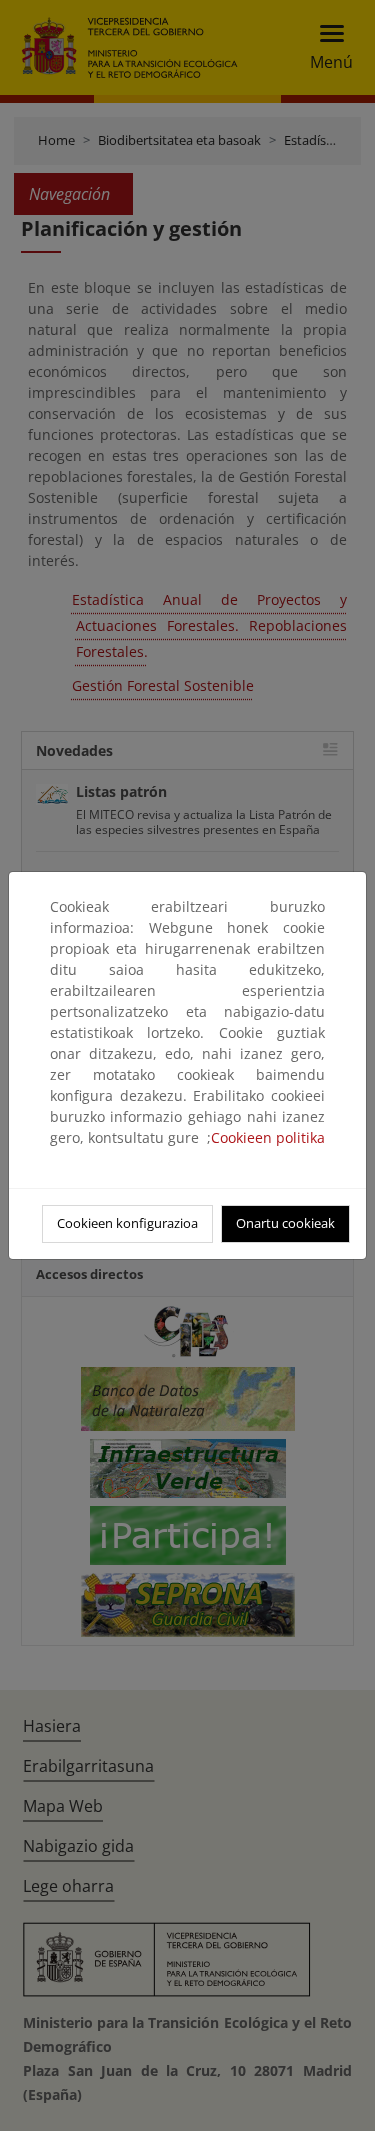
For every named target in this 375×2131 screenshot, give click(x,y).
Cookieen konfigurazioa (127, 1223)
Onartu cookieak (285, 1223)
